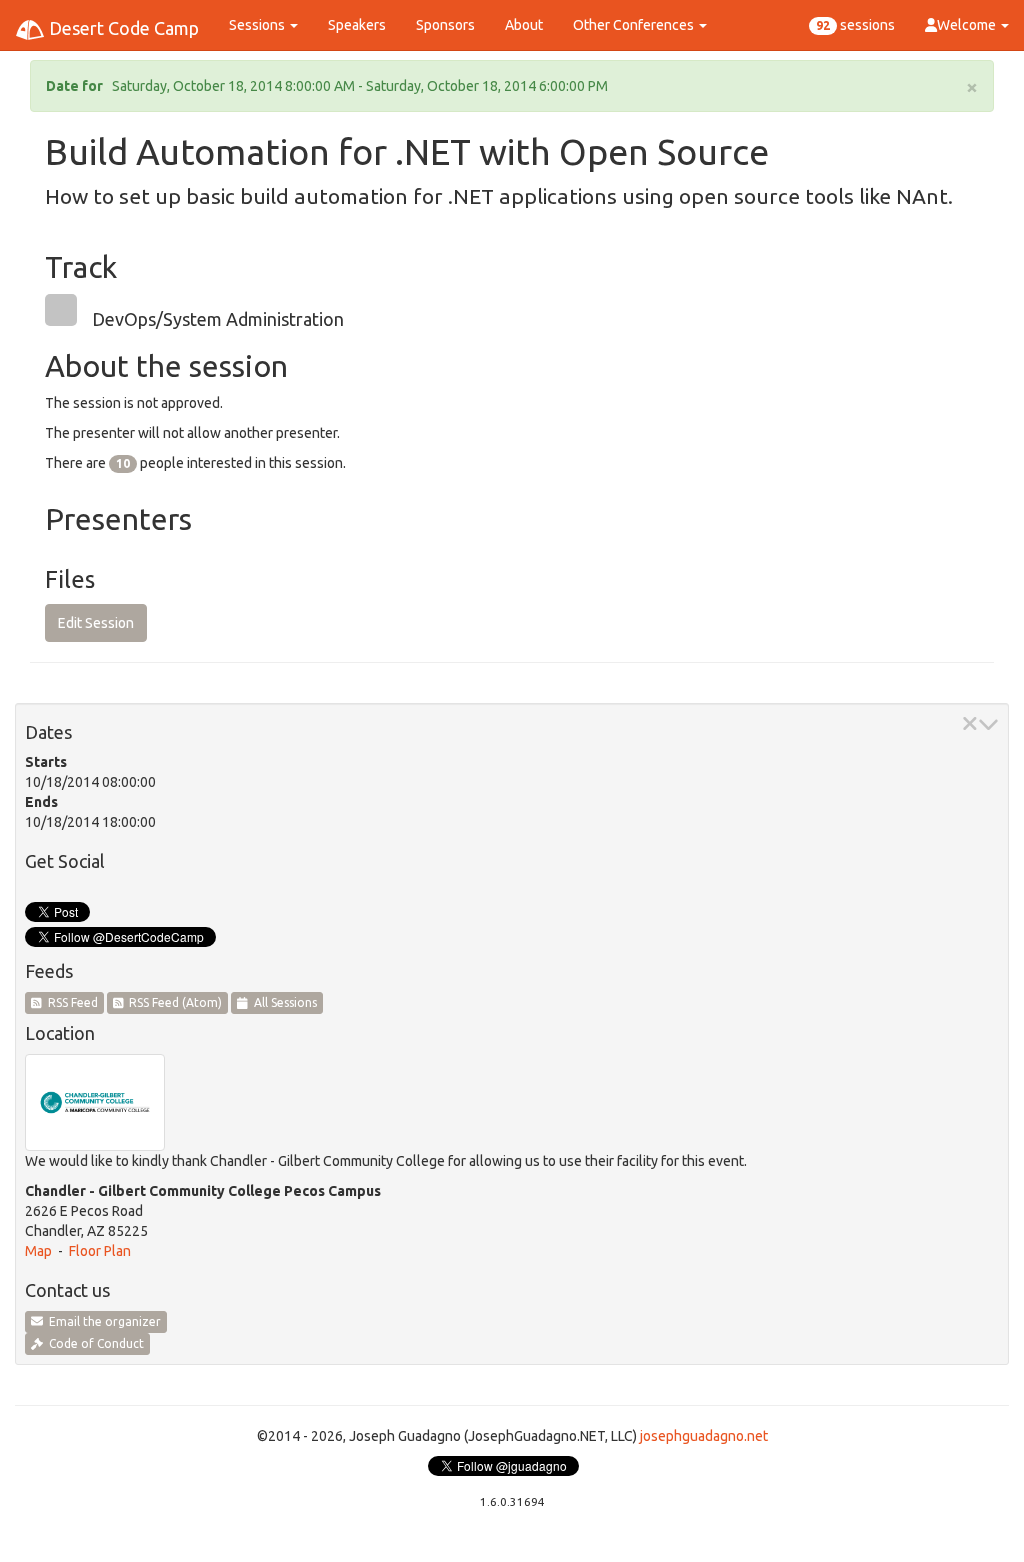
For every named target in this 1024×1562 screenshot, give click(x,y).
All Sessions (282, 1002)
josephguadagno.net (704, 1436)
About (524, 25)
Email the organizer (102, 1321)
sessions (855, 25)
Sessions (258, 25)
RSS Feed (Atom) (172, 1002)
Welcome (968, 25)
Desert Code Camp (122, 28)
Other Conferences (635, 25)
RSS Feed (70, 1002)
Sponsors (445, 25)
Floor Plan (100, 1251)
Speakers (357, 25)
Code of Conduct (93, 1343)
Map (38, 1251)
